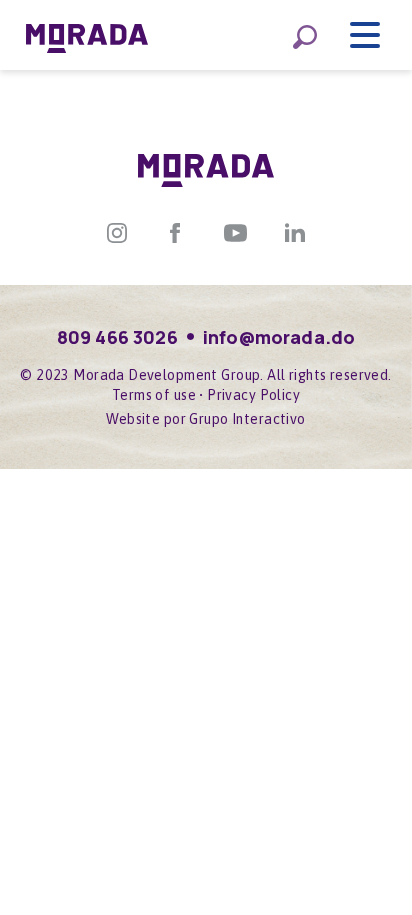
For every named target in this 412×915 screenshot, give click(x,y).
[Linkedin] (295, 231)
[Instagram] (117, 231)
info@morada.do (279, 337)
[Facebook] (175, 231)
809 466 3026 (117, 337)
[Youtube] (235, 231)
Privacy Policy (253, 395)
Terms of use (154, 395)
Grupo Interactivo (247, 419)
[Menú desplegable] (365, 35)
